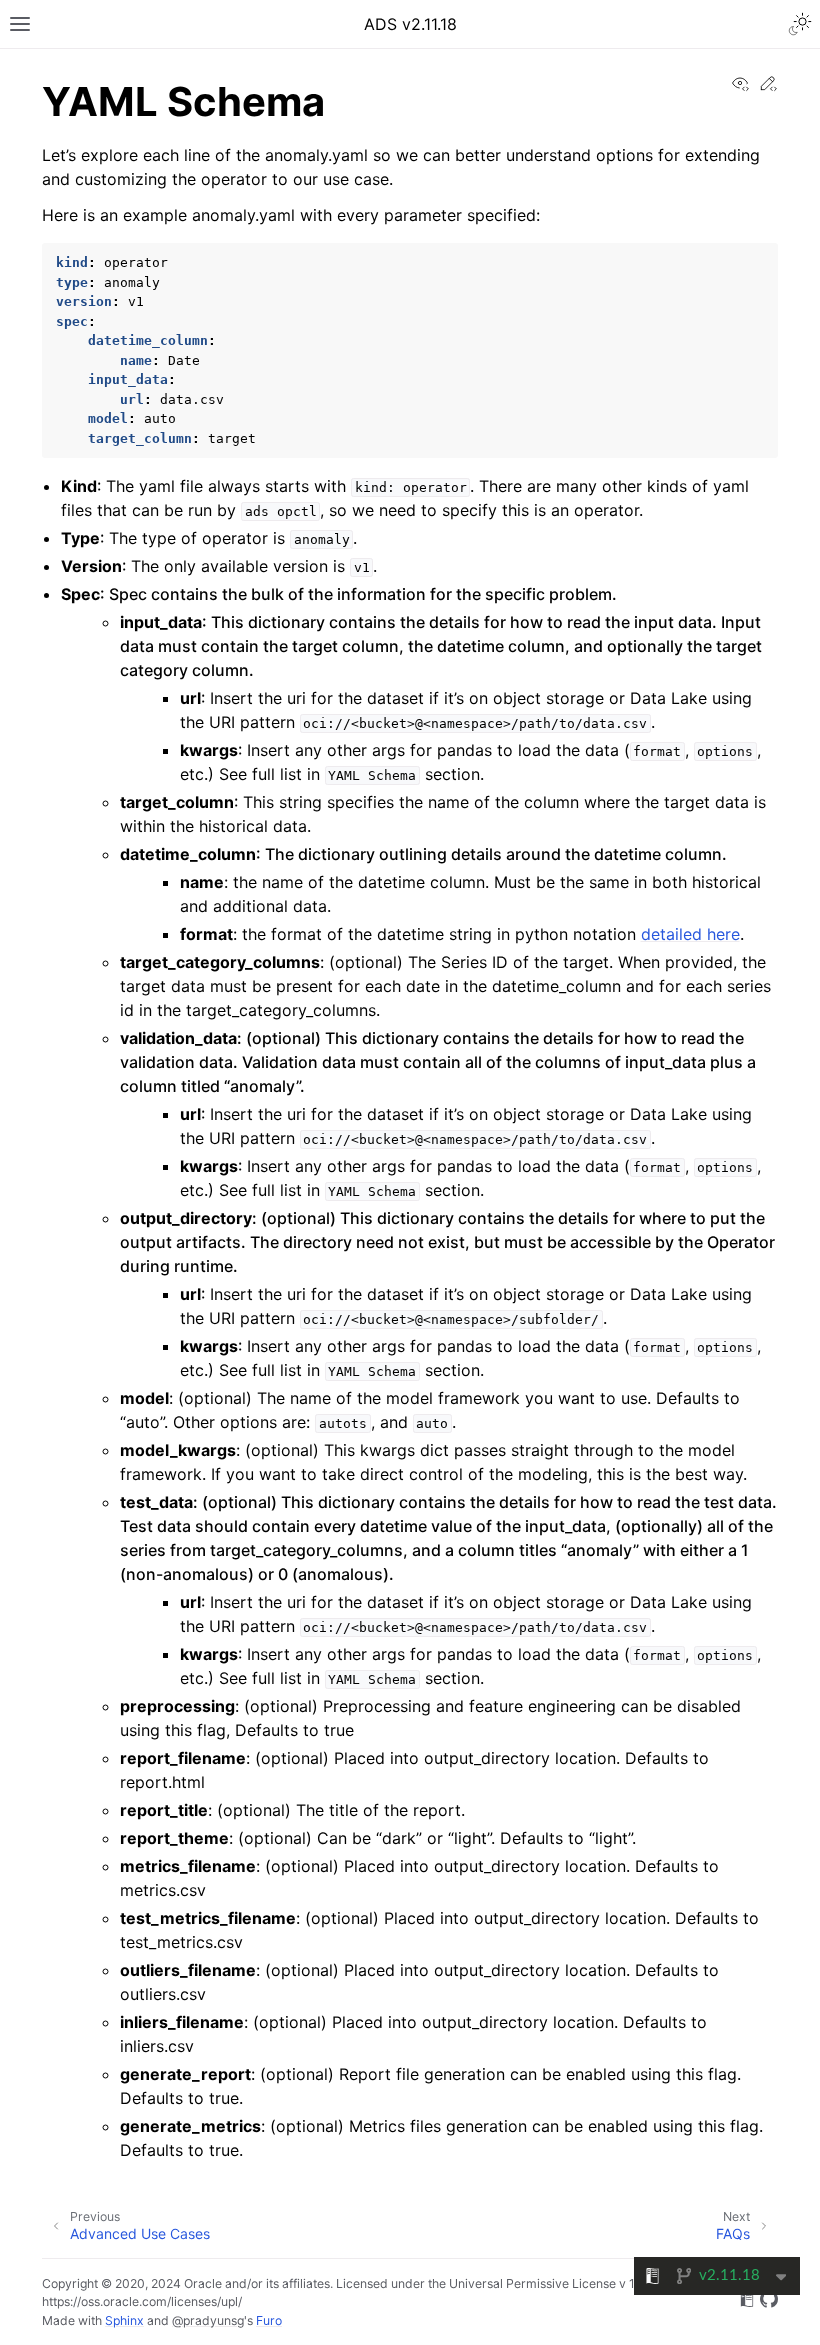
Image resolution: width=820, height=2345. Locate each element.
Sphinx (124, 2320)
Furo (269, 2320)
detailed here (690, 934)
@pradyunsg (208, 2320)
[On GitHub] (769, 2302)
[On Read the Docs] (747, 2302)
